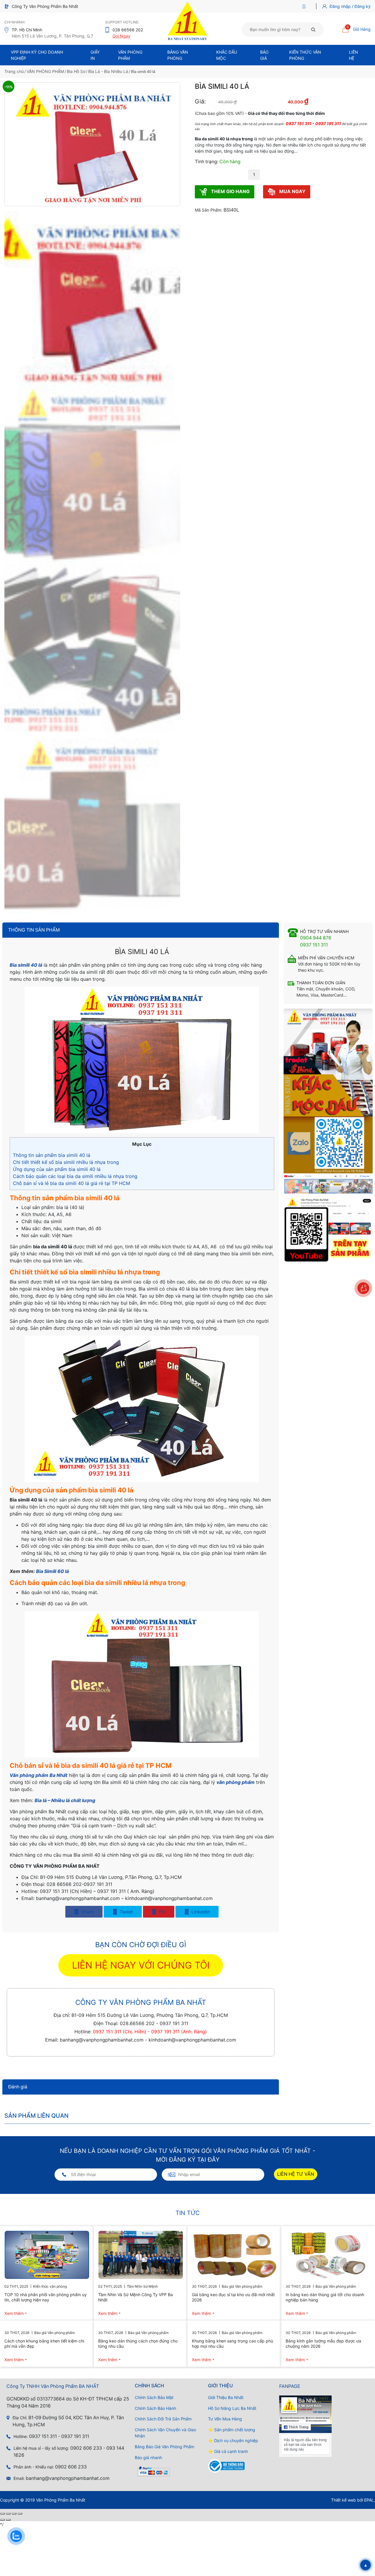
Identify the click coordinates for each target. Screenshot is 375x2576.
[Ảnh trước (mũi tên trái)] (2, 2520)
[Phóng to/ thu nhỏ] (2, 2514)
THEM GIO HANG (230, 191)
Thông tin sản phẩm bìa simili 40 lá (52, 1155)
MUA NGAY (292, 191)
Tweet (126, 1912)
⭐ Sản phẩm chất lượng (232, 2430)
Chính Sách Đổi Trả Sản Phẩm (163, 2419)
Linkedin (200, 1912)
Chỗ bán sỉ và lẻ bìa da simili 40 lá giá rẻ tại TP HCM (71, 1183)
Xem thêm (14, 2313)
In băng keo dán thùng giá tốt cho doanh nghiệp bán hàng (325, 2297)
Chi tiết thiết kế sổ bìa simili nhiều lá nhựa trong (66, 1162)
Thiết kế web (344, 2500)
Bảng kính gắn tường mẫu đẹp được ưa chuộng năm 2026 (323, 2343)
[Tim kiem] (313, 29)
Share (87, 1912)
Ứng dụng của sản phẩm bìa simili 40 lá (57, 1169)
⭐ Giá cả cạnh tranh (228, 2451)
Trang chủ (14, 71)
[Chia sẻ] (14, 2514)
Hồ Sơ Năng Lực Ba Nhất (232, 2408)
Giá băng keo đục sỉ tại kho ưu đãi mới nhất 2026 (233, 2297)
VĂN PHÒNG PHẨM (45, 71)
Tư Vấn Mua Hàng (225, 2419)
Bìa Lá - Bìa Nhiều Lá (108, 71)
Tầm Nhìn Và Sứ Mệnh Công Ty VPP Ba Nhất (135, 2297)
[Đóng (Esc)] (20, 2514)
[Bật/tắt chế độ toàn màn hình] (8, 2514)
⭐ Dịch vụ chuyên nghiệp (233, 2440)
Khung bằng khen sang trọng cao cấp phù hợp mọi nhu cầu (232, 2343)
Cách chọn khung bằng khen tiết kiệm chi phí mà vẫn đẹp (44, 2343)
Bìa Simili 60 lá (52, 1571)
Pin (161, 1912)
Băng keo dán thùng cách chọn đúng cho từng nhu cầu (138, 2343)
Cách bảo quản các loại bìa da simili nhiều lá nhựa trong (75, 1176)
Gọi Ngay (121, 36)
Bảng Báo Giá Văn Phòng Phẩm (165, 2447)
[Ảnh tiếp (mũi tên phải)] (8, 2520)
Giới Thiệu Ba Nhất (226, 2397)
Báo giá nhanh (148, 2457)
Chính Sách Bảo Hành (155, 2408)
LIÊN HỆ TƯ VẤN (296, 2174)
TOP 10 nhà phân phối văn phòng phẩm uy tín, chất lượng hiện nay (46, 2297)
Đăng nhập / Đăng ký (350, 6)
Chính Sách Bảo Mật (154, 2397)
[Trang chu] (305, 6)
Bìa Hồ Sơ (76, 71)
